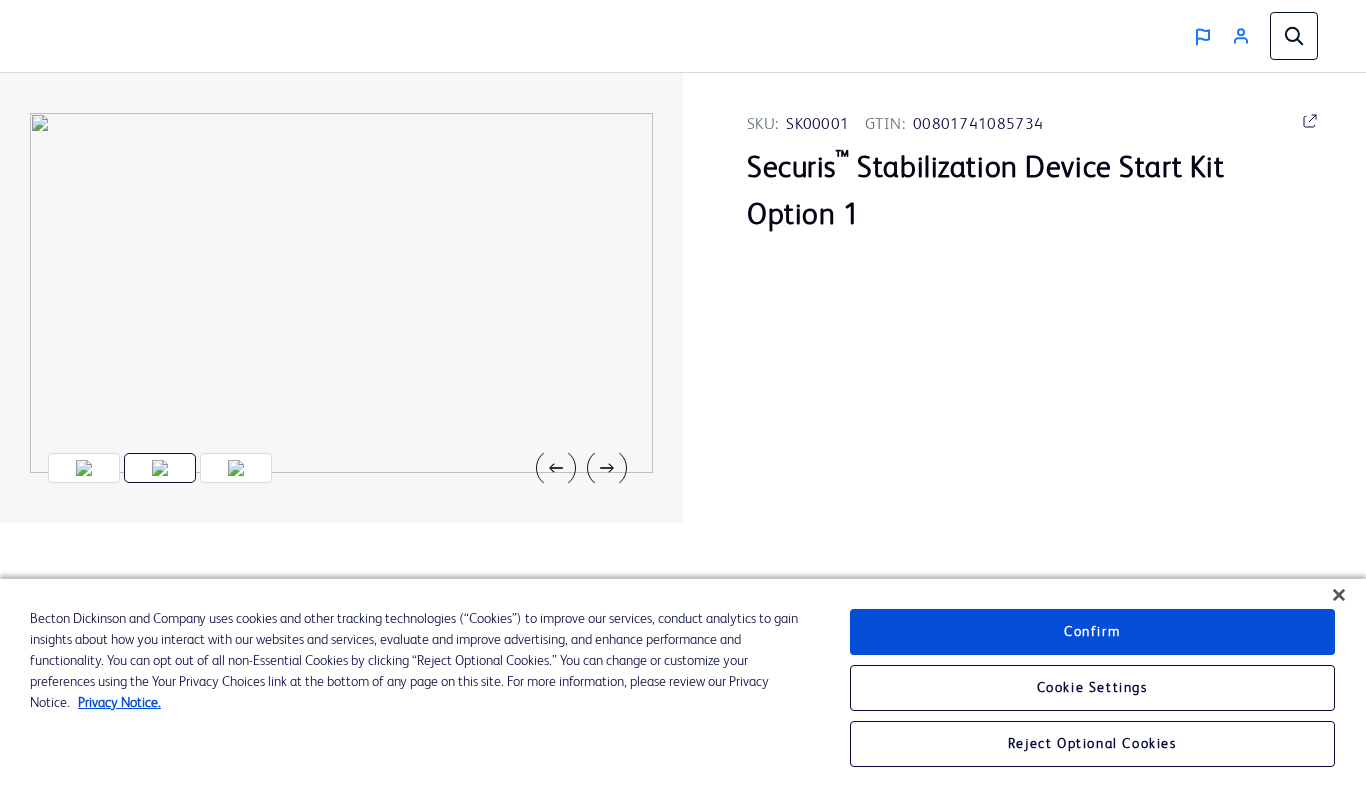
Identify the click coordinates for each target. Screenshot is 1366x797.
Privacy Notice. (119, 703)
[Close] (1339, 595)
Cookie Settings (1092, 688)
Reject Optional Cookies (1092, 744)
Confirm (1092, 632)
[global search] (1294, 36)
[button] (564, 468)
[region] (683, 688)
